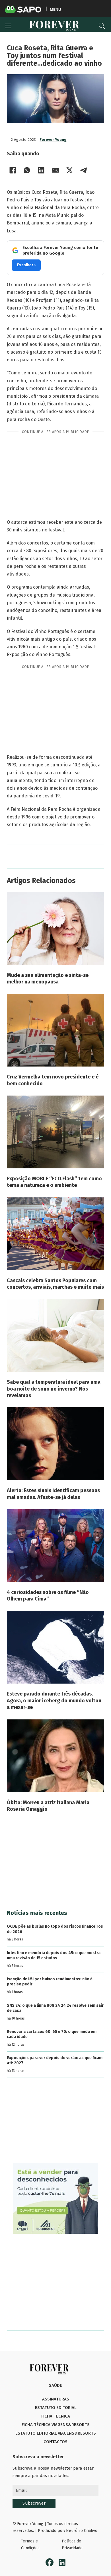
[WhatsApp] (27, 170)
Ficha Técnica (56, 2416)
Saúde (55, 2385)
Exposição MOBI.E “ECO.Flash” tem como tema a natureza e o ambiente (54, 1182)
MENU (55, 9)
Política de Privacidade (72, 2545)
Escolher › (26, 265)
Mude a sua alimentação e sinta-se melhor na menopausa (48, 978)
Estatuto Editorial (56, 2408)
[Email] (55, 170)
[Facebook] (13, 170)
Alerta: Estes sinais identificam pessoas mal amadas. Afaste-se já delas (53, 1494)
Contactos (55, 2442)
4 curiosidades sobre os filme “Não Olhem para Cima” (48, 1596)
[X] (69, 170)
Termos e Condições (30, 2545)
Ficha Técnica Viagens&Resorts (56, 2425)
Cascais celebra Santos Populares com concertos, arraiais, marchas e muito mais (55, 1284)
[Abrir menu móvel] (8, 26)
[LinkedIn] (41, 170)
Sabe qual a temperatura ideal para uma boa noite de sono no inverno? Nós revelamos (54, 1389)
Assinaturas (56, 2399)
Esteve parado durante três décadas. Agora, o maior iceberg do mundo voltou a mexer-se (54, 1701)
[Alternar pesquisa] (102, 26)
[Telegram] (84, 170)
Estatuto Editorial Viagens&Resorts (56, 2433)
